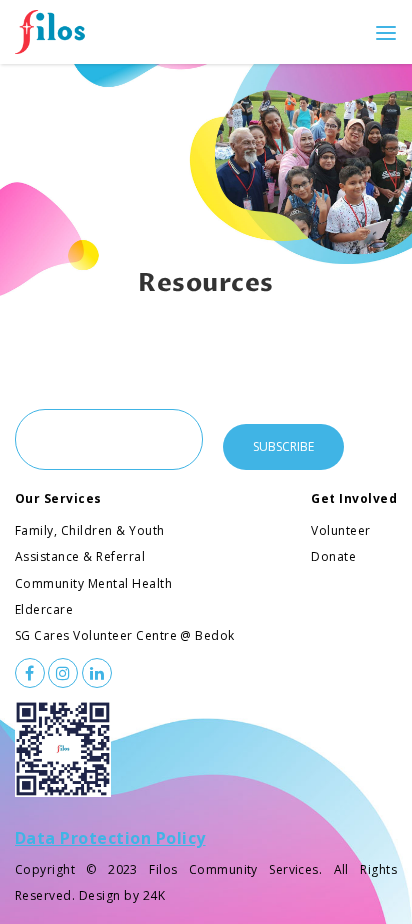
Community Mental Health (93, 583)
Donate (333, 556)
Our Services (58, 498)
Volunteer (340, 530)
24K (154, 895)
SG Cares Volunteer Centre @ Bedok (125, 635)
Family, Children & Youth (90, 530)
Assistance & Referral (80, 556)
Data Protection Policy (110, 838)
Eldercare (44, 609)
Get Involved (354, 498)
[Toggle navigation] (386, 32)
